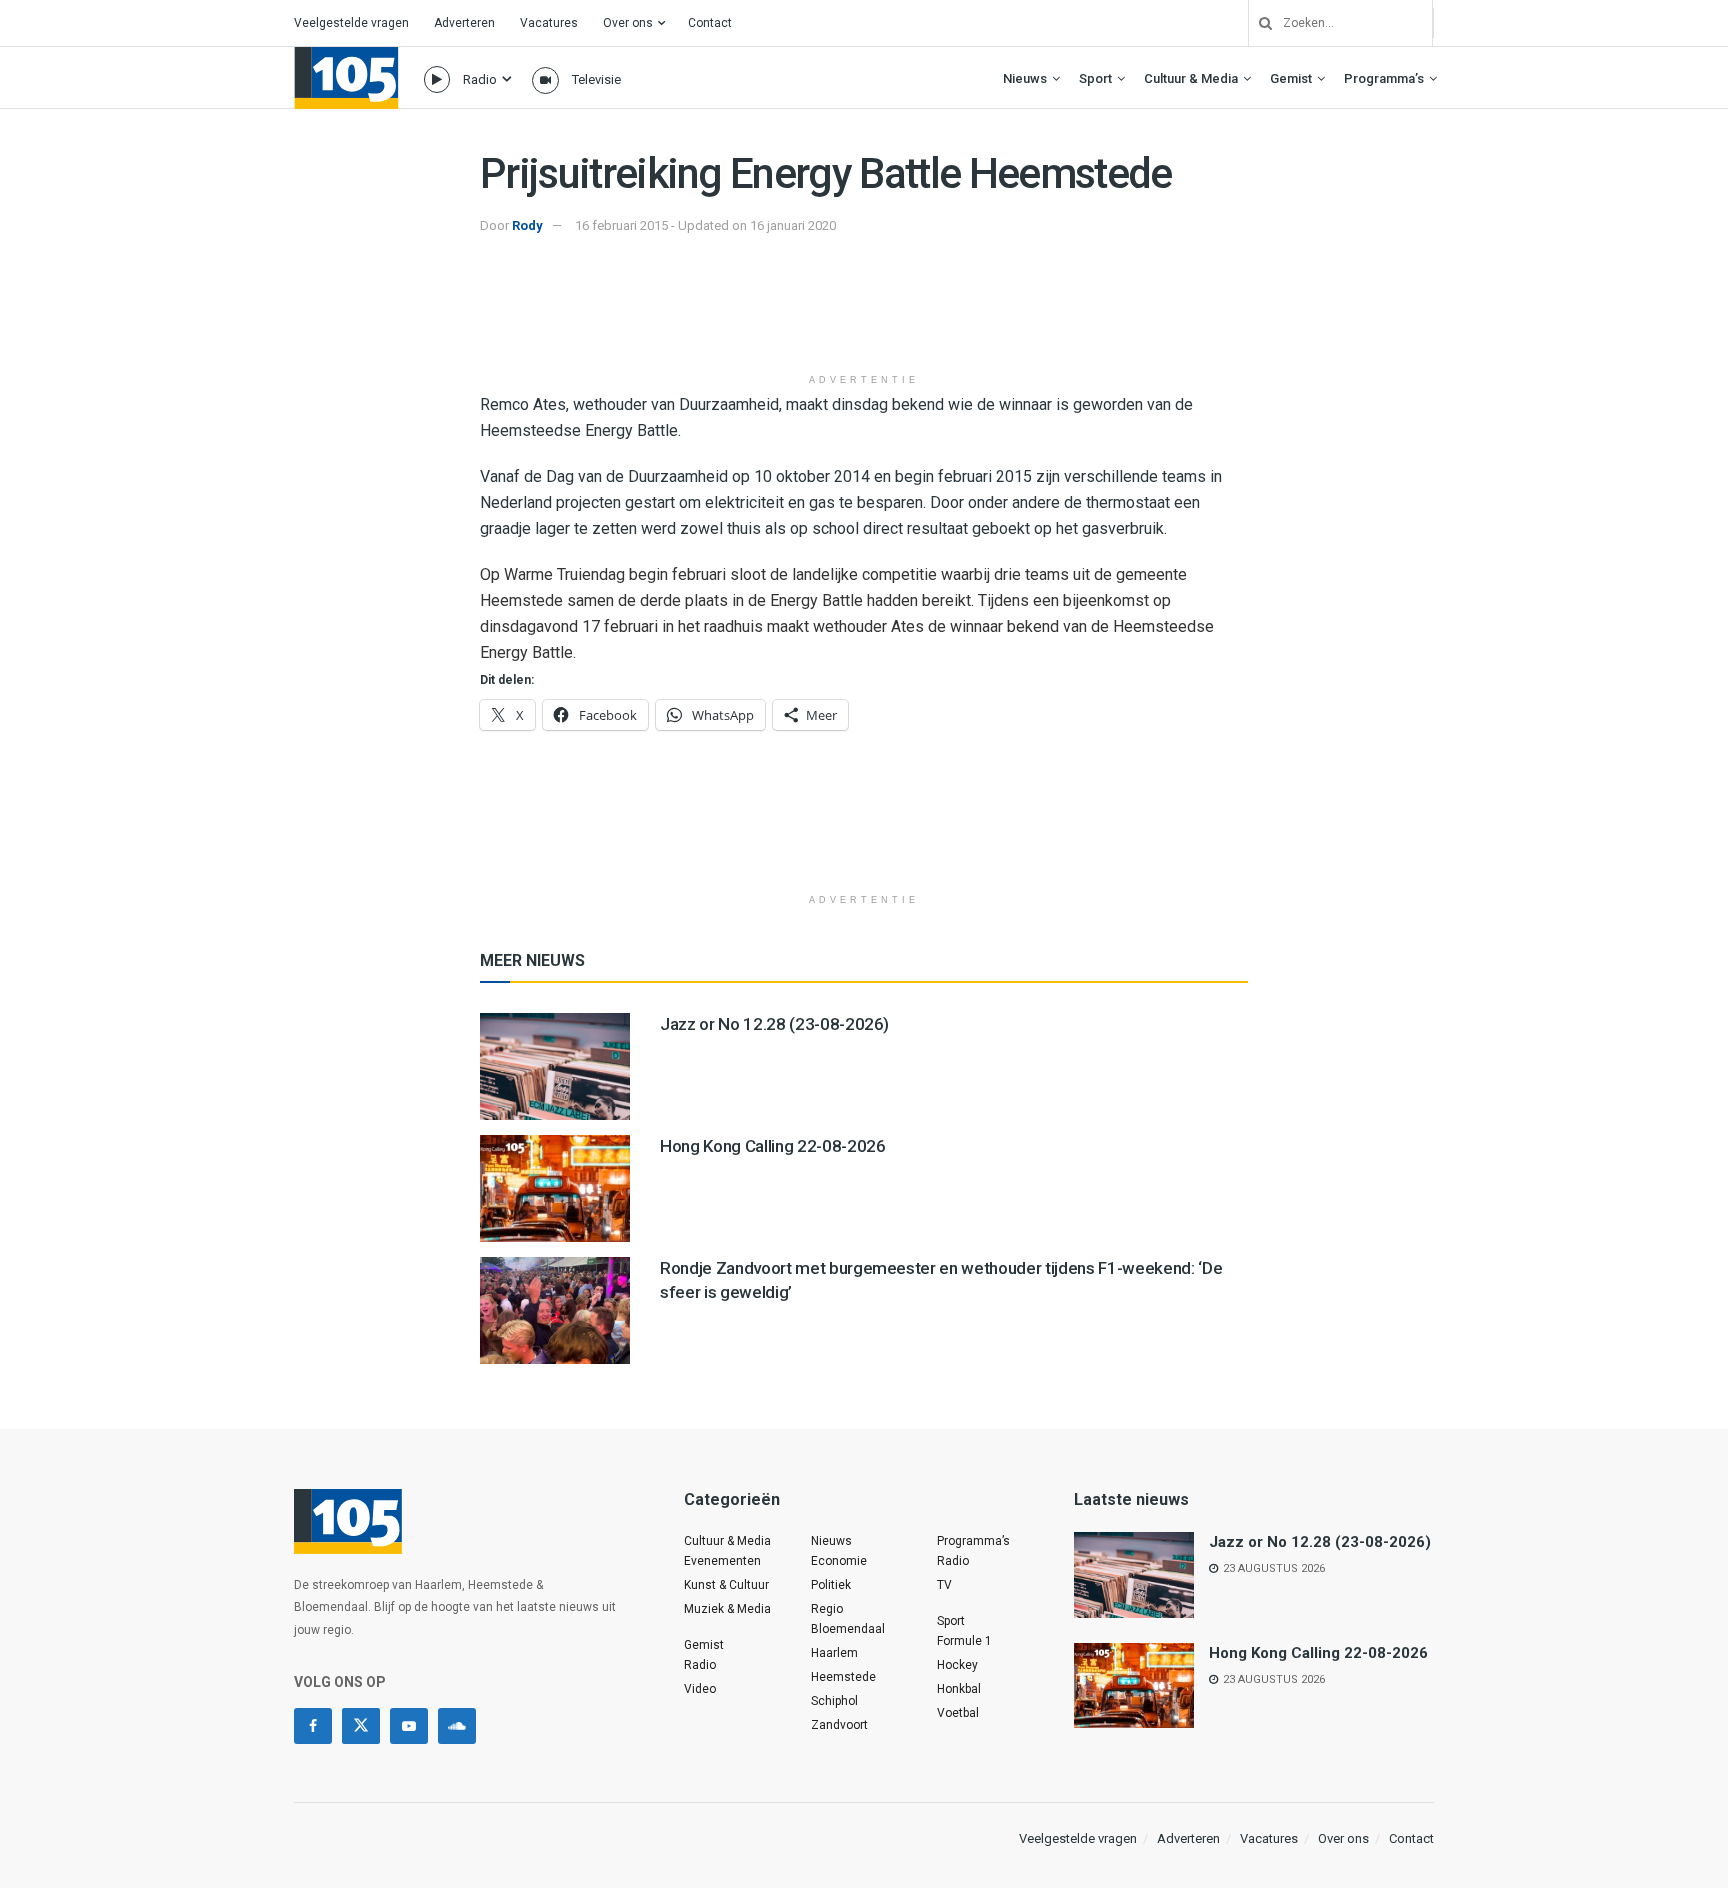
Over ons (628, 23)
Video (700, 1689)
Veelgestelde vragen (351, 23)
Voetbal (958, 1713)
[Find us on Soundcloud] (457, 1726)
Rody (527, 225)
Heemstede (843, 1677)
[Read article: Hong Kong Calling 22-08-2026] (555, 1188)
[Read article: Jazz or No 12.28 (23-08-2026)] (555, 1066)
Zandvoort (839, 1725)
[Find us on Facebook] (313, 1726)
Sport (1095, 78)
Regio (827, 1609)
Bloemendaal (848, 1629)
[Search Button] (1258, 23)
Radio (480, 79)
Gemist (1291, 78)
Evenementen (722, 1561)
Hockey (957, 1665)
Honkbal (959, 1689)
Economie (839, 1561)
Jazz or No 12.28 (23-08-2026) (774, 1024)
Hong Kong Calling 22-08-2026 (772, 1146)
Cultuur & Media (1191, 78)
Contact (710, 23)
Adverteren (464, 23)
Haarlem (834, 1653)
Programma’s (1384, 78)
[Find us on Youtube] (409, 1726)
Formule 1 (964, 1641)
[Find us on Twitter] (361, 1726)
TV (944, 1585)
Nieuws (1025, 78)
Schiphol (834, 1701)
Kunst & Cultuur (726, 1585)
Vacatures (549, 23)
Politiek (831, 1585)
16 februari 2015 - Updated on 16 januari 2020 (705, 225)
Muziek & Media (727, 1609)
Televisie (596, 79)
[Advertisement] (864, 313)
